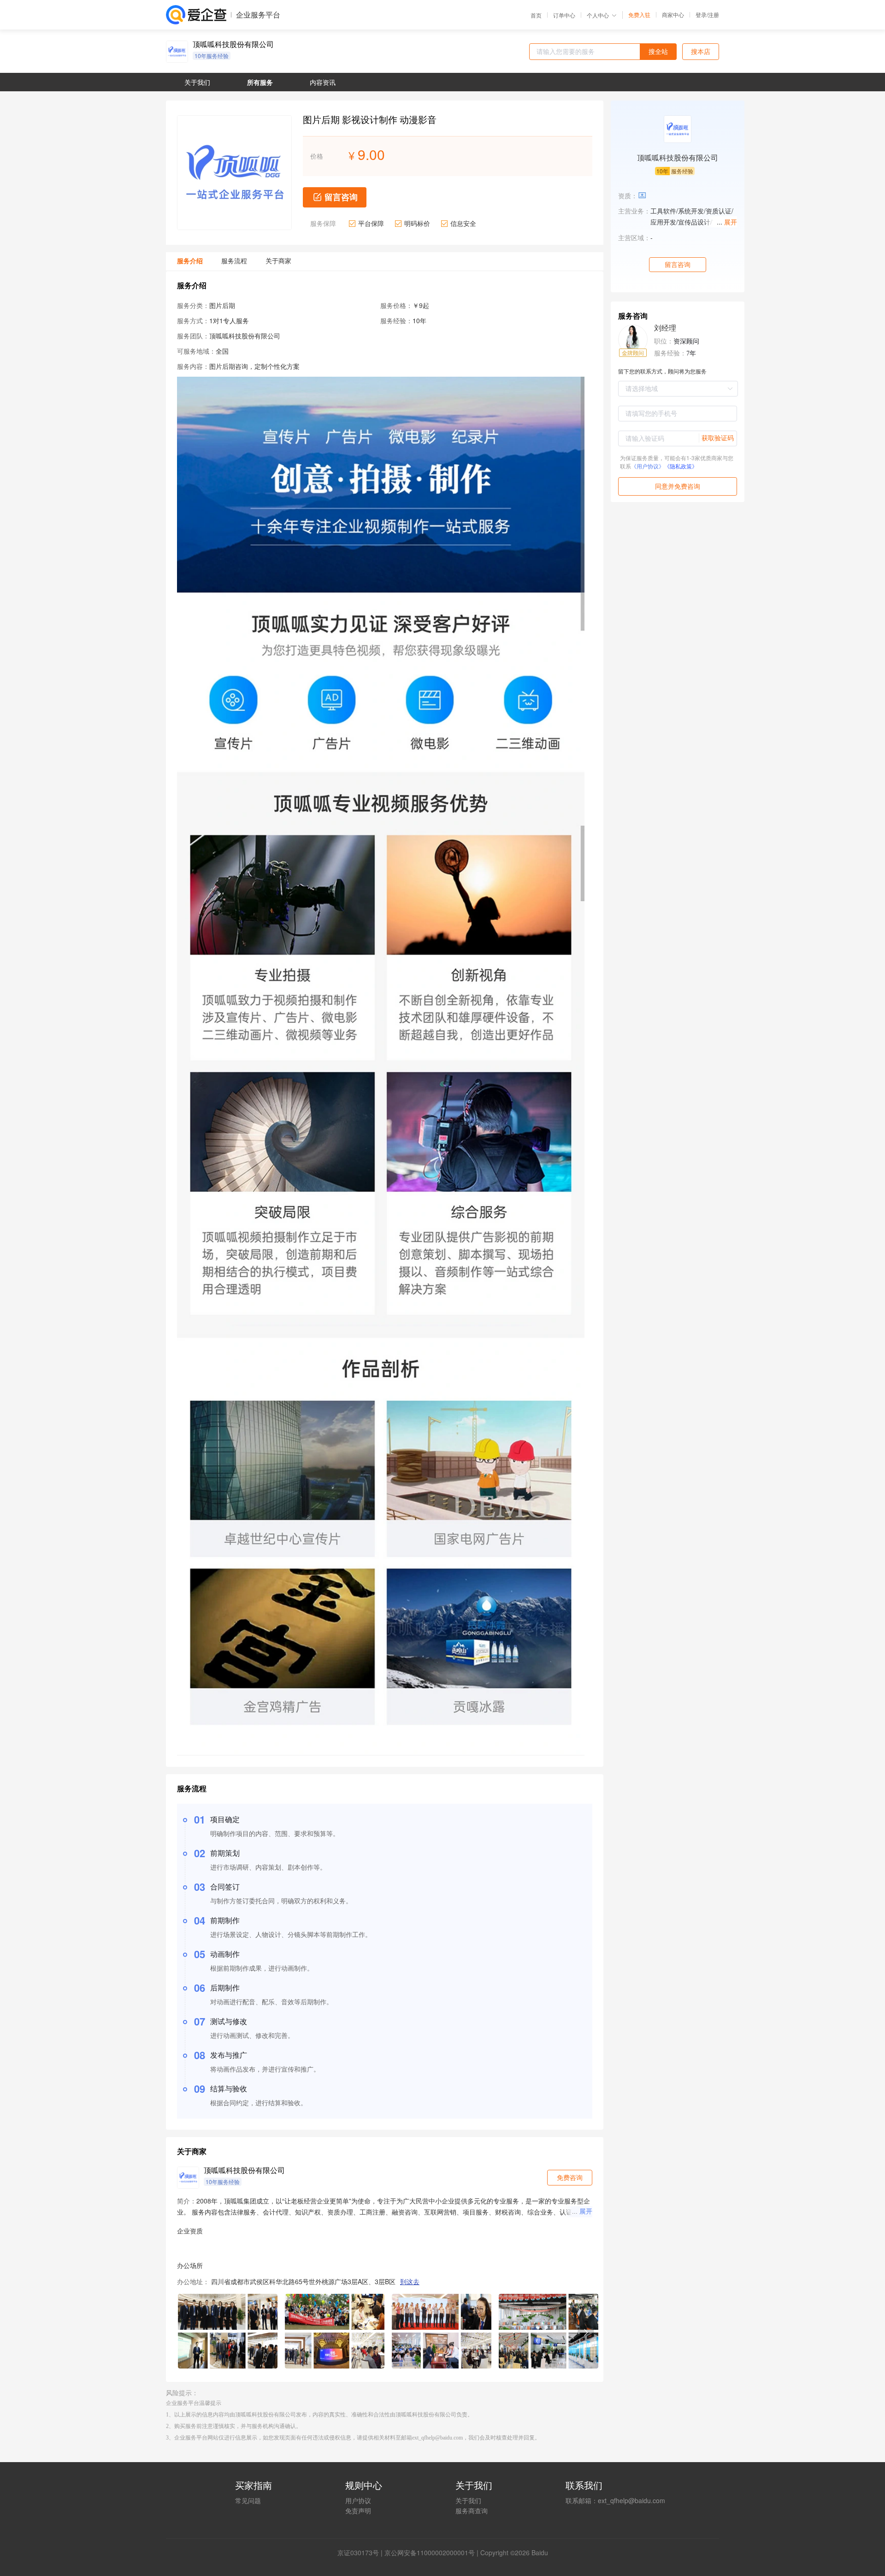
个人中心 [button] (598, 15)
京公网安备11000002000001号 (430, 2552)
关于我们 (468, 2500)
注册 (714, 15)
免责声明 (358, 2511)
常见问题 (248, 2500)
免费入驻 (639, 15)
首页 (536, 15)
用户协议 (358, 2500)
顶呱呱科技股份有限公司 (233, 44)
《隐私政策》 (681, 466)
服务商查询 (472, 2511)
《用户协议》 (648, 466)
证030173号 (361, 2552)
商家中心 (673, 15)
